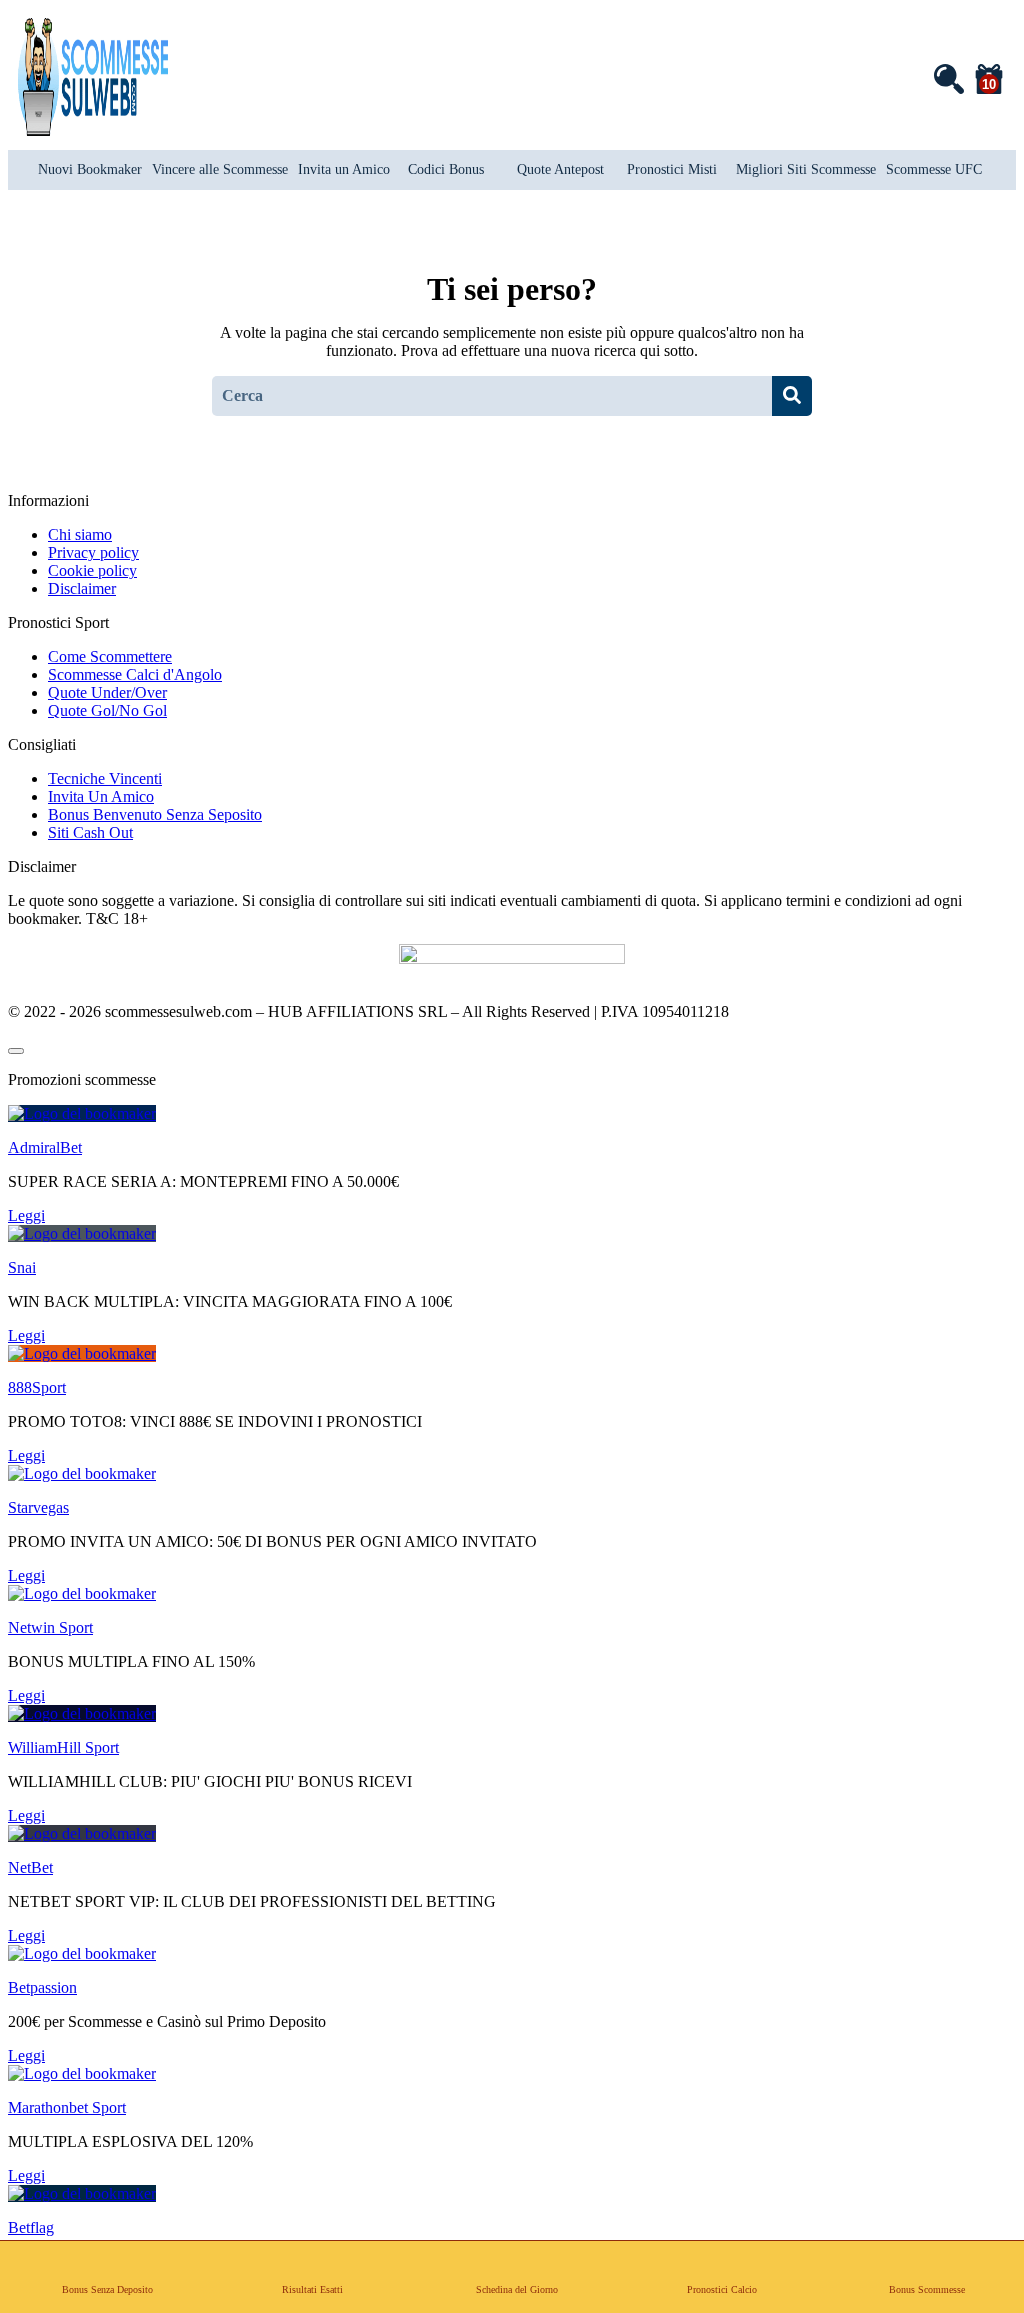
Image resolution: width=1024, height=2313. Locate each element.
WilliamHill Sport (63, 1747)
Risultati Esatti (312, 2289)
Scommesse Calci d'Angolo (135, 674)
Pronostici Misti (672, 169)
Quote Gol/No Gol (107, 710)
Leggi (26, 1215)
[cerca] (948, 78)
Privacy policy (93, 552)
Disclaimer (82, 588)
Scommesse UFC (934, 169)
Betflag (31, 2227)
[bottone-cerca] (792, 396)
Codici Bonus (446, 169)
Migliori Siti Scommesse (806, 169)
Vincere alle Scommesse (220, 169)
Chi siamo (80, 534)
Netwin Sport (50, 1627)
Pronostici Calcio (722, 2289)
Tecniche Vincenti (105, 778)
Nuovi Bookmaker (90, 169)
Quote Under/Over (107, 692)
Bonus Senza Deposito (107, 2289)
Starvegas (38, 1507)
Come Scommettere (110, 656)
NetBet (30, 1867)
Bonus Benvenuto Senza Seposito (155, 814)
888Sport (37, 1387)
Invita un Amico (344, 169)
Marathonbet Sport (67, 2107)
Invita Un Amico (101, 796)
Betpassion (42, 1987)
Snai (22, 1267)
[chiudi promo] (16, 1051)
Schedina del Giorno (517, 2289)
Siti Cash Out (90, 832)
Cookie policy (92, 570)
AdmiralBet (45, 1147)
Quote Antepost (560, 169)
